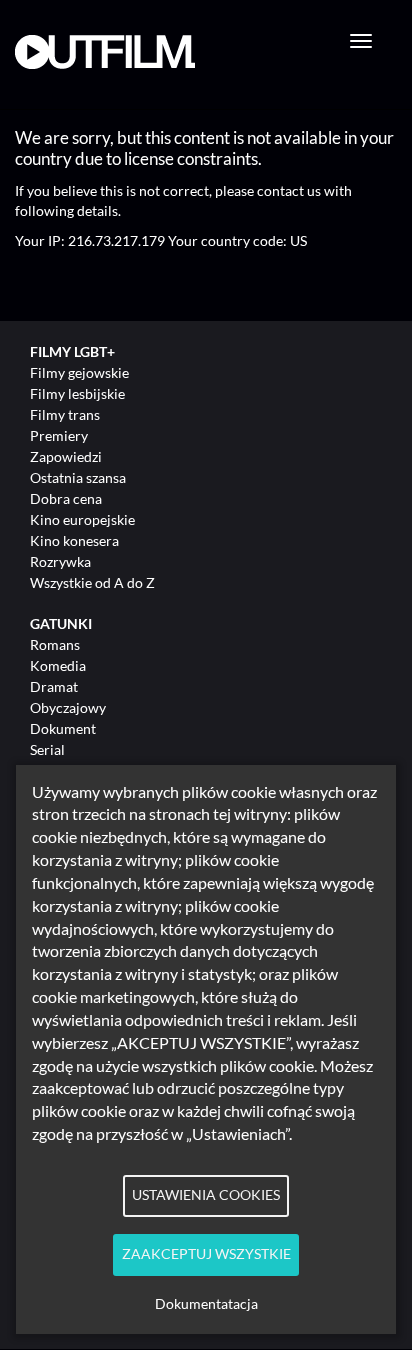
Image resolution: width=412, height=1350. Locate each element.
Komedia (58, 665)
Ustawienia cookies (206, 1195)
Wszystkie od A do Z (92, 582)
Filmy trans (65, 414)
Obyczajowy (68, 707)
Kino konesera (74, 540)
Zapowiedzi (66, 456)
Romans (55, 644)
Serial (47, 749)
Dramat (54, 686)
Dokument (63, 728)
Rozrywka (60, 561)
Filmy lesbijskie (77, 393)
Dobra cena (66, 498)
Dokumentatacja (206, 1304)
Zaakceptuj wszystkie (206, 1254)
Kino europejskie (82, 519)
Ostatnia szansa (78, 477)
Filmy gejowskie (79, 372)
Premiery (59, 435)
